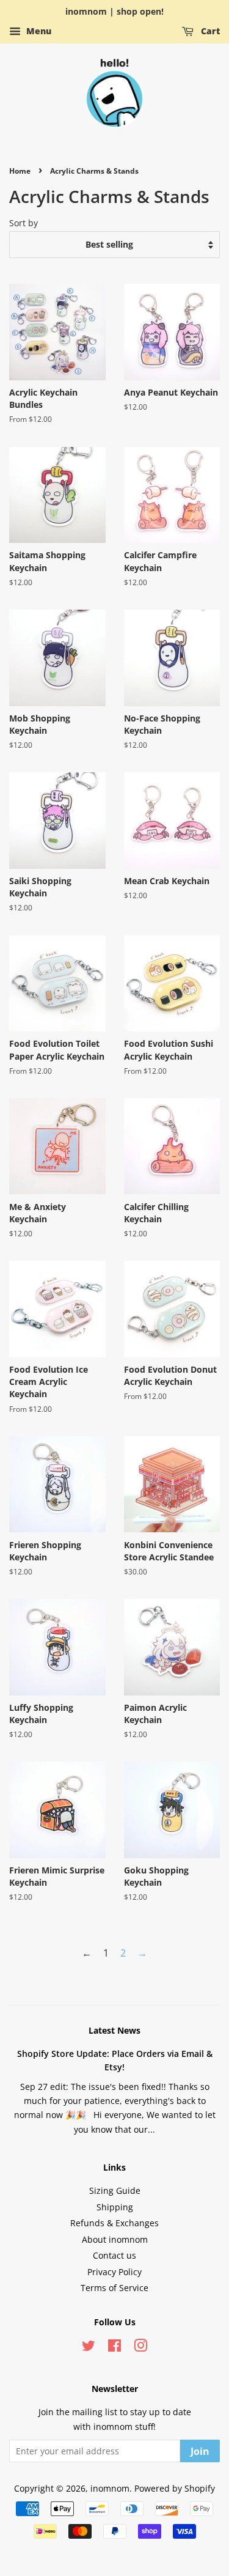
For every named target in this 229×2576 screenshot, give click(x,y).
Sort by (24, 223)
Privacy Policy (114, 2272)
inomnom (110, 2488)
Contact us (114, 2255)
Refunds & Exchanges (114, 2223)
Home (20, 171)
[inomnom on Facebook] (114, 2348)
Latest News (114, 2030)
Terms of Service (114, 2288)
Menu (38, 31)
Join (200, 2451)
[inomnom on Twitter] (89, 2348)
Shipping (115, 2207)
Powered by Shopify (175, 2488)
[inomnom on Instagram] (140, 2348)
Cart (209, 31)
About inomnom (115, 2239)
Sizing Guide (115, 2190)
